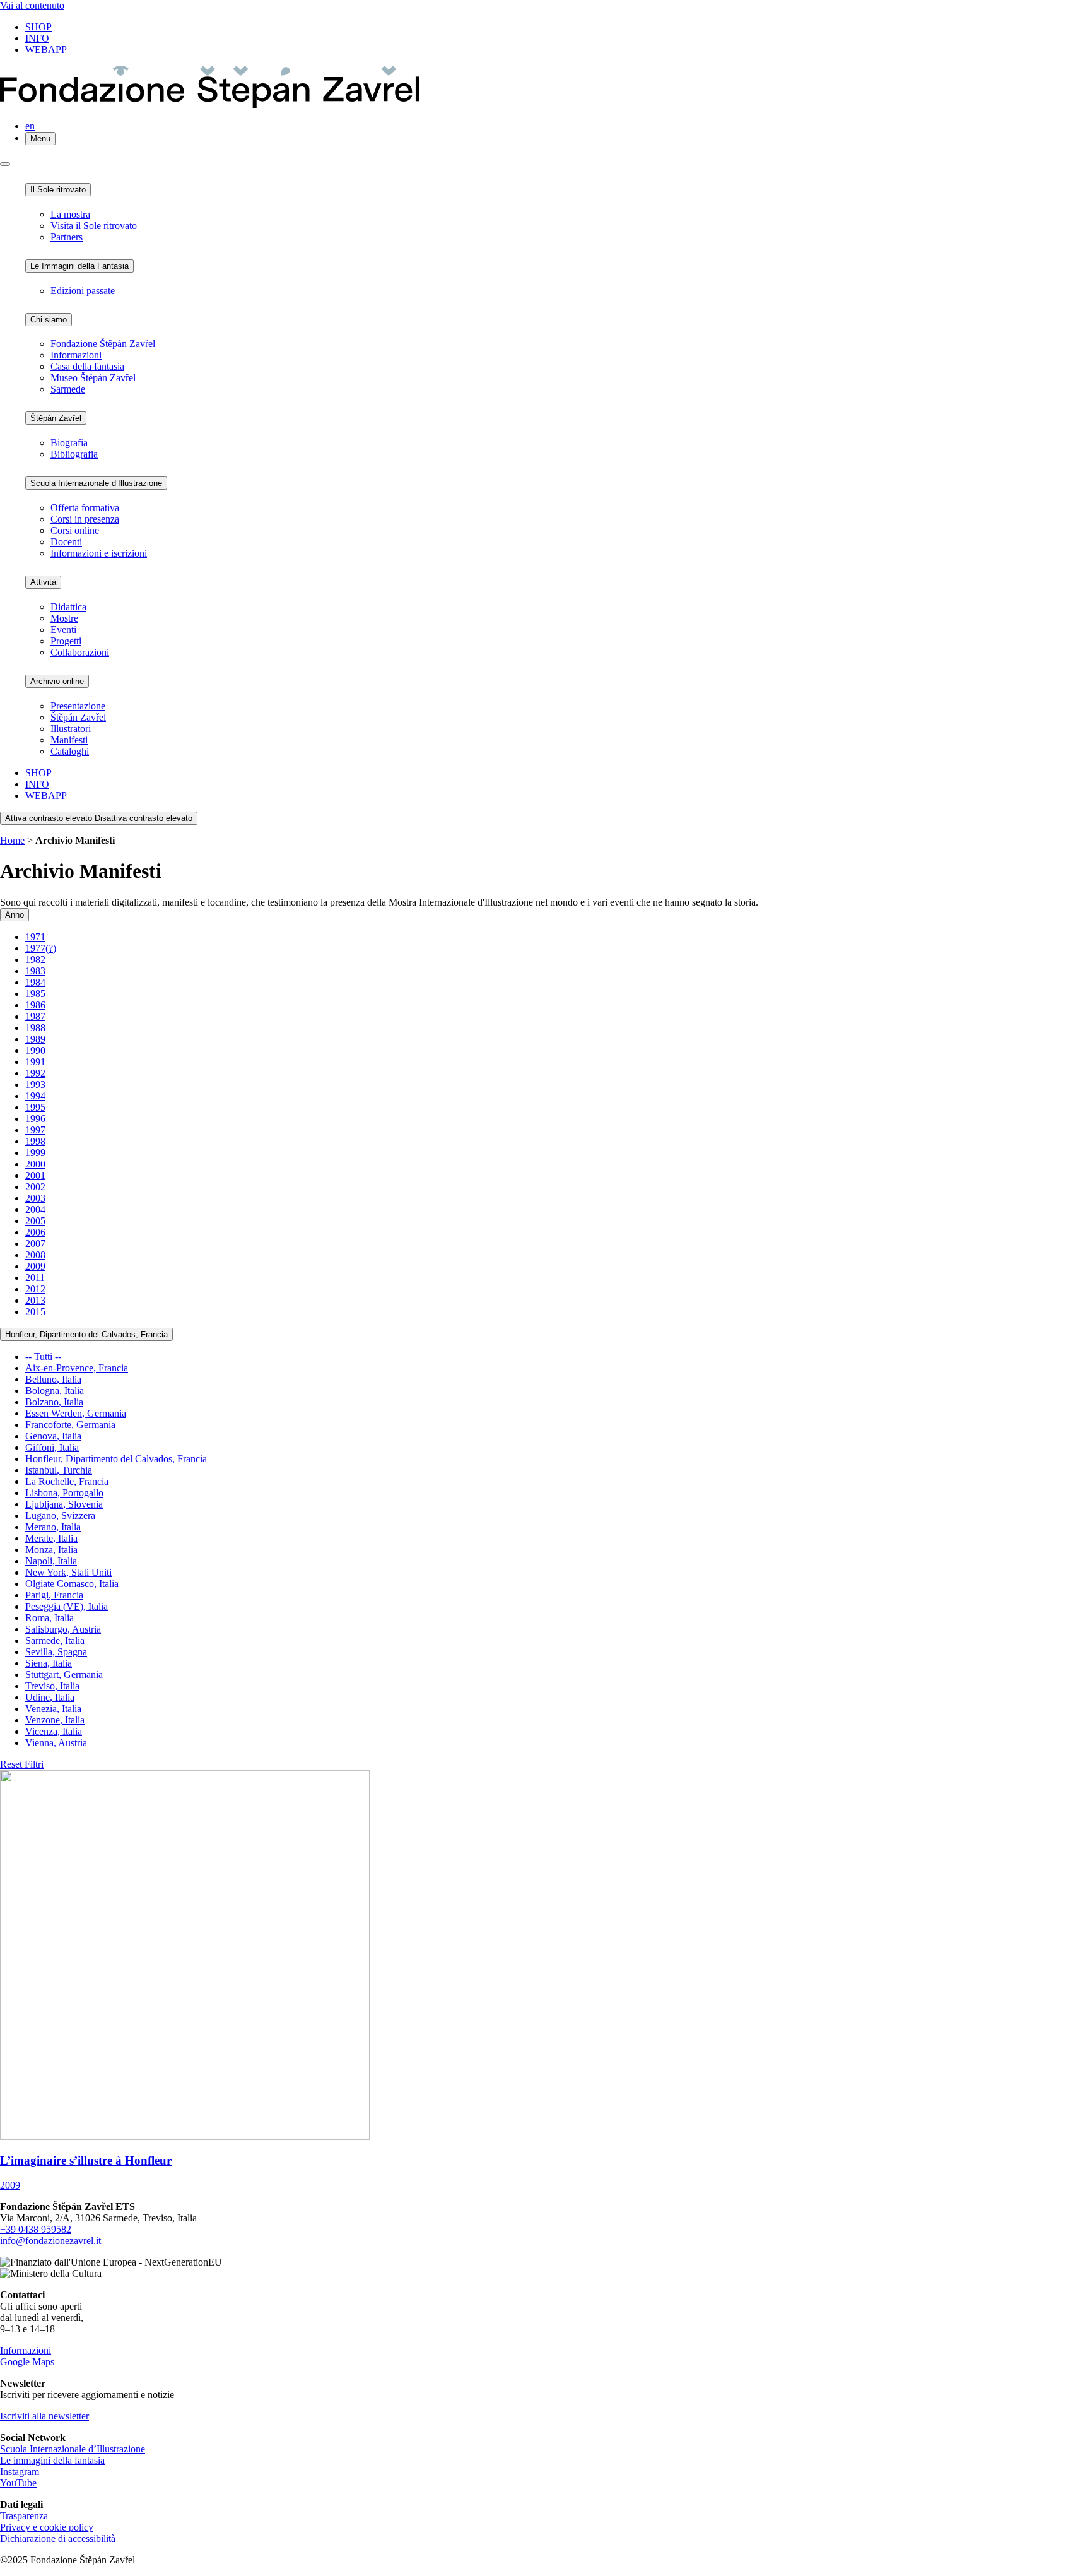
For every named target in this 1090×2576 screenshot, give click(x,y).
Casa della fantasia (87, 366)
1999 (35, 1153)
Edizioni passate (83, 291)
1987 (35, 1016)
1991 (35, 1062)
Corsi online (75, 530)
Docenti (66, 542)
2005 (35, 1221)
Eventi (63, 629)
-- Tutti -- (43, 1356)
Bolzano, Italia (54, 1402)
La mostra (70, 214)
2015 (35, 1312)
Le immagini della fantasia (52, 2460)
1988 (35, 1028)
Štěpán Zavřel (56, 418)
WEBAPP (46, 50)
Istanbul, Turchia (59, 1470)
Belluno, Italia (53, 1379)
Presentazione (78, 706)
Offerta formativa (85, 508)
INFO (37, 38)
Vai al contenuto (32, 5)
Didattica (68, 607)
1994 (35, 1096)
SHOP (38, 27)
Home (12, 840)
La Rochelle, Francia (67, 1481)
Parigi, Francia (54, 1595)
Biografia (69, 443)
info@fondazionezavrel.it (50, 2241)
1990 (35, 1050)
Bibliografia (74, 454)
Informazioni (76, 355)
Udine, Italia (50, 1697)
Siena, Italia (49, 1663)
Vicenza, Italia (54, 1731)
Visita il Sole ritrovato (94, 226)
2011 (35, 1278)
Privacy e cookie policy (47, 2527)
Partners (67, 237)
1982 (35, 960)
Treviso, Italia (52, 1686)
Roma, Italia (50, 1618)
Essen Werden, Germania (76, 1413)
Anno (15, 915)
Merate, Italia (51, 1538)
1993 (35, 1084)
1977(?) (41, 948)
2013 (35, 1300)
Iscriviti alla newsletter (44, 2416)
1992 (35, 1073)
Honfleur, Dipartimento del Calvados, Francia (86, 1334)
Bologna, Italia (55, 1391)
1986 (35, 1005)
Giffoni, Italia (52, 1447)
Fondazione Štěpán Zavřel (103, 344)
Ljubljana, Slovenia (64, 1504)
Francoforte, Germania (70, 1425)
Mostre (64, 618)
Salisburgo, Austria (63, 1629)
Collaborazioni (80, 652)
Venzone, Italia (55, 1720)
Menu (40, 139)
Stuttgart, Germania (64, 1675)
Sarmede (68, 389)
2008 (35, 1255)
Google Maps (27, 2362)
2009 (35, 1266)
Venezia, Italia (53, 1709)
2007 (35, 1244)
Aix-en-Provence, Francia (77, 1368)
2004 (35, 1209)
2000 (35, 1164)
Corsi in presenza (85, 519)
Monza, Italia (51, 1550)
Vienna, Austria (56, 1743)
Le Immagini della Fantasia (79, 266)
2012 (35, 1289)
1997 (35, 1130)
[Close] (5, 164)
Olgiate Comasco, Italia (72, 1584)
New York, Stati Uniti (68, 1572)
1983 (35, 971)
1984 (35, 982)
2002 (35, 1187)
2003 (35, 1198)
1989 (35, 1039)
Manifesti (69, 740)
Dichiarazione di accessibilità (58, 2538)
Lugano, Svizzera (60, 1515)
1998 (35, 1141)
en (30, 126)
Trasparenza (24, 2516)
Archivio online (57, 681)
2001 (35, 1175)
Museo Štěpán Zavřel (93, 378)
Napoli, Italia (51, 1561)
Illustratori (71, 729)
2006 (35, 1232)
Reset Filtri (22, 1764)
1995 (35, 1107)
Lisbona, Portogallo (64, 1493)
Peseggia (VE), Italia (67, 1606)
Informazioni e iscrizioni (99, 553)
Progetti (66, 641)
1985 (35, 994)
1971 (35, 937)
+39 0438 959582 (36, 2229)
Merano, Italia (53, 1527)
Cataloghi (70, 751)
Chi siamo (49, 320)
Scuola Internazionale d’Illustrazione (96, 483)
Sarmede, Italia (55, 1640)
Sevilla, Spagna (56, 1652)
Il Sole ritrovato (58, 190)
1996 (35, 1119)
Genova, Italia (53, 1436)
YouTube (18, 2483)
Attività (43, 582)
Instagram (20, 2472)
